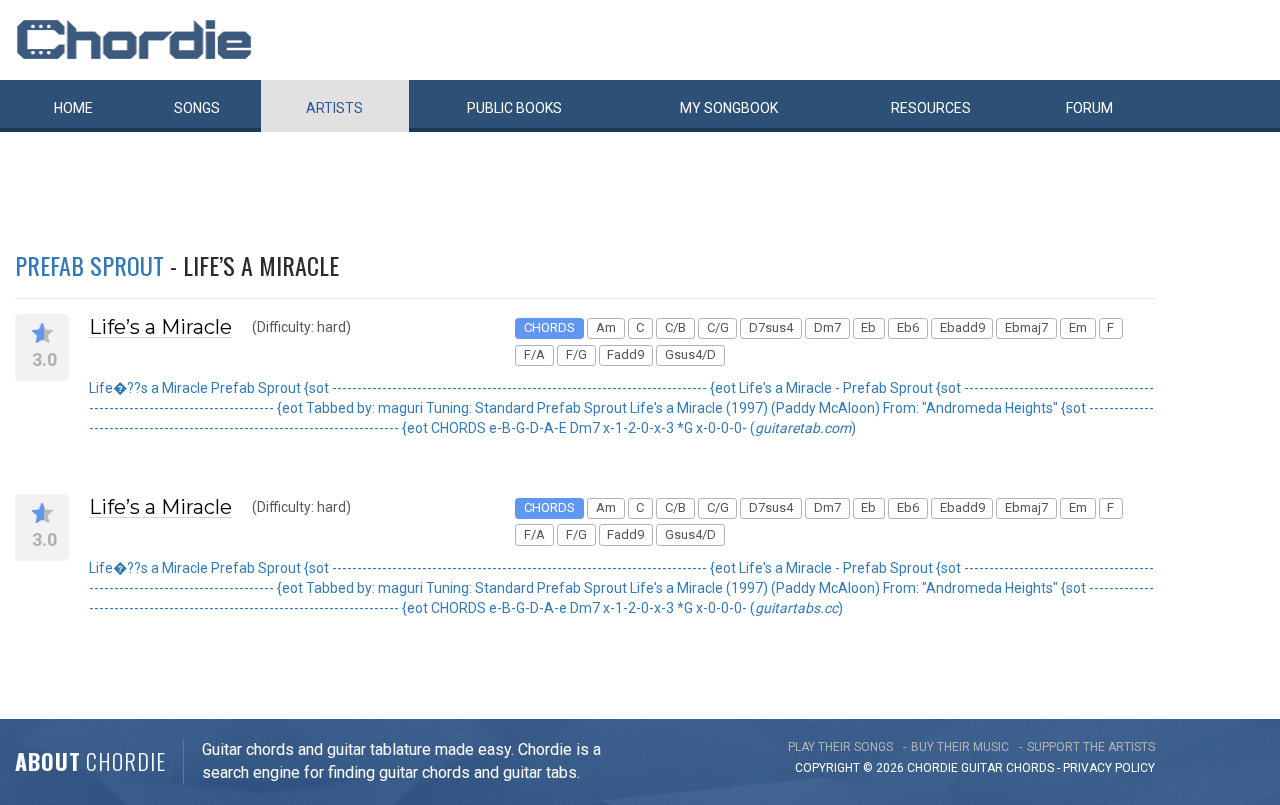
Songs (197, 108)
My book (729, 108)
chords (1030, 768)
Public (514, 108)
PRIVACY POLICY (1109, 768)
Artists (334, 108)
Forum (1089, 108)
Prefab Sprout (89, 265)
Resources (931, 108)
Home (73, 108)
